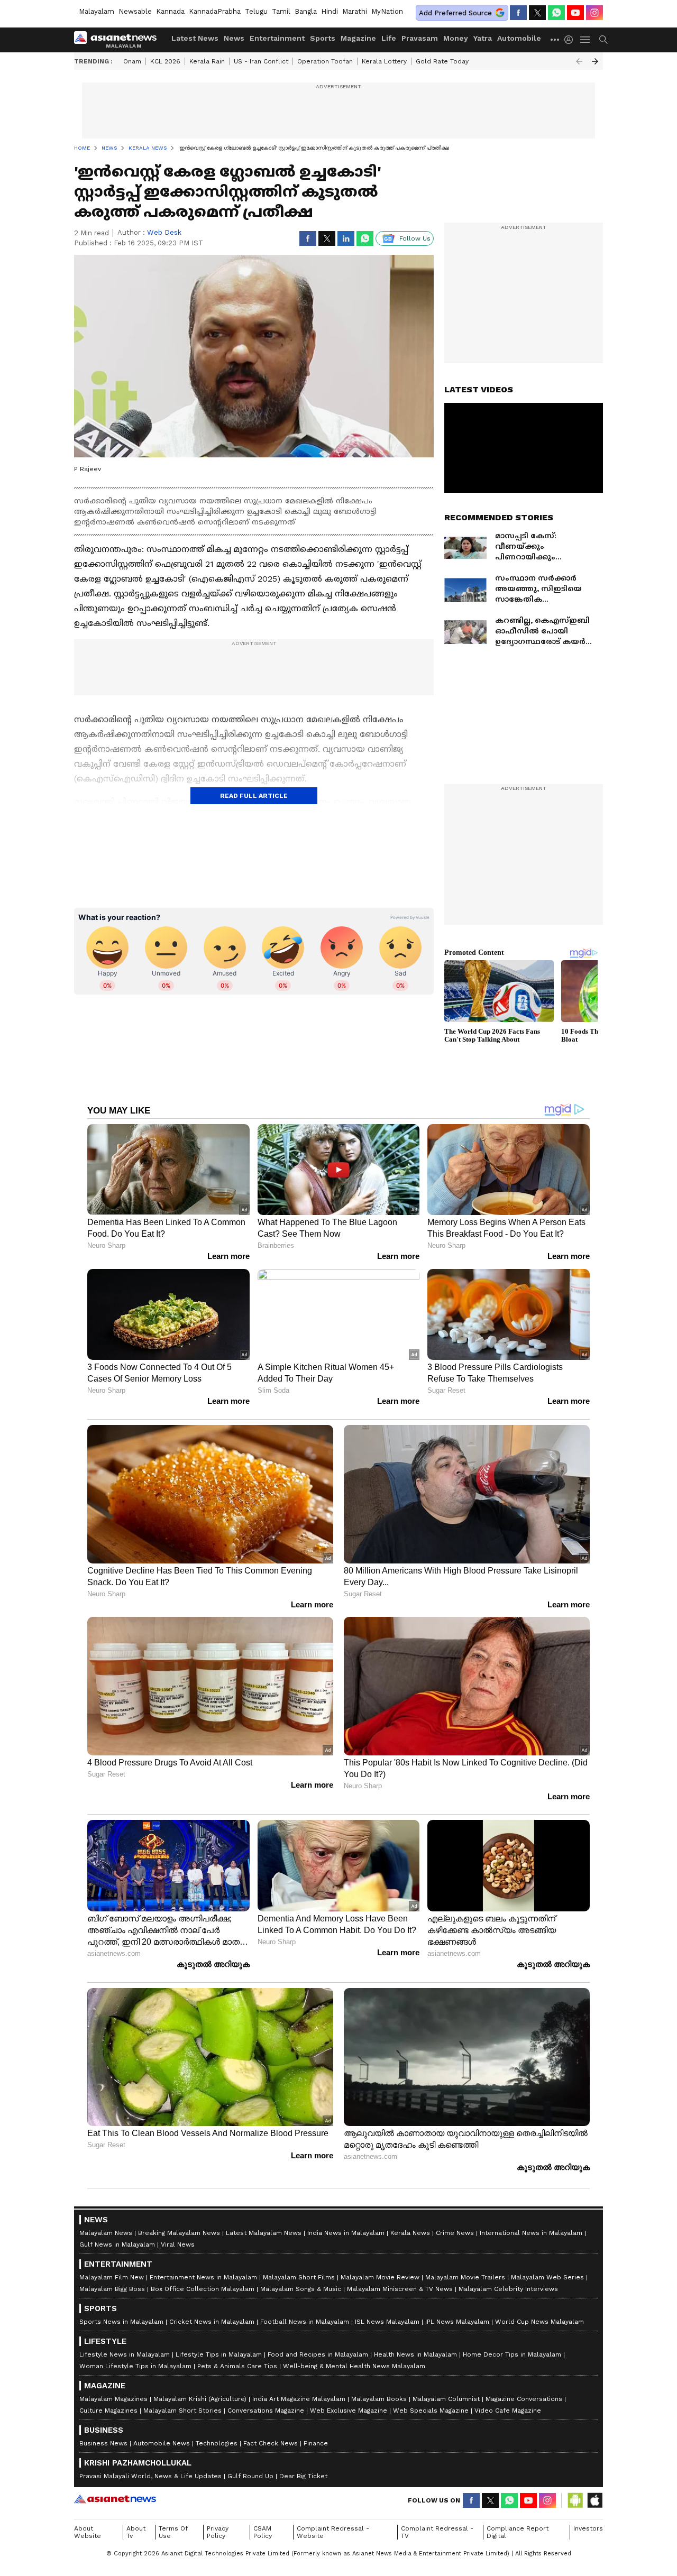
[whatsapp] (556, 13)
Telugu (256, 11)
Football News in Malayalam (305, 2322)
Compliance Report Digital (518, 2532)
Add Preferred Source (455, 13)
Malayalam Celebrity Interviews (508, 2289)
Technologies (217, 2443)
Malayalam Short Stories (182, 2411)
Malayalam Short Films (299, 2277)
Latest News (195, 38)
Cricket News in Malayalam (212, 2322)
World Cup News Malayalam (539, 2322)
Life (389, 38)
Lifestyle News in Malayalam (125, 2354)
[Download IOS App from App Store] (594, 2500)
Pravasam (420, 38)
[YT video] (575, 13)
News (234, 38)
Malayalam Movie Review (380, 2277)
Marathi (355, 11)
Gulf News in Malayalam (117, 2244)
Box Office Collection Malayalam (203, 2289)
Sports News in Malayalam (121, 2322)
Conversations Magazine (266, 2411)
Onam (132, 61)
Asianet (115, 2499)
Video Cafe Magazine (508, 2411)
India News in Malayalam (346, 2233)
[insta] (594, 13)
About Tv (136, 2532)
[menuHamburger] (585, 40)
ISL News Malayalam (387, 2322)
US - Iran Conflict (261, 61)
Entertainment (277, 38)
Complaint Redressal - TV (437, 2532)
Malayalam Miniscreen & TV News (400, 2289)
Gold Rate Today (442, 61)
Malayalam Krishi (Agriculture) (200, 2399)
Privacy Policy (218, 2532)
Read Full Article (254, 796)
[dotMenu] (555, 39)
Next (595, 61)
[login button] (571, 40)
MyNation (387, 11)
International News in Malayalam (531, 2233)
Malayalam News (106, 2233)
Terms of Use (173, 2532)
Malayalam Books (379, 2399)
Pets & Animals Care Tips (237, 2366)
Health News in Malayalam (415, 2354)
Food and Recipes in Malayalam (318, 2354)
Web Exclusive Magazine (349, 2411)
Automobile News (162, 2443)
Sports (323, 38)
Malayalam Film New (112, 2277)
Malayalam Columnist (446, 2399)
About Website (88, 2532)
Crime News (455, 2233)
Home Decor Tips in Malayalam (512, 2354)
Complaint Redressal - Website (333, 2532)
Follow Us (415, 238)
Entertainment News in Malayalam (203, 2277)
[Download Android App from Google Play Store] (575, 2500)
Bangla (306, 11)
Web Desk (164, 232)
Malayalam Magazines (113, 2399)
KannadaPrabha (215, 11)
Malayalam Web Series (547, 2277)
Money (456, 38)
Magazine (358, 38)
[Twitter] (537, 13)
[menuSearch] (603, 40)
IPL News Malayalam (457, 2322)
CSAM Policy (263, 2532)
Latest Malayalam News (264, 2233)
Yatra (483, 38)
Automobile (519, 38)
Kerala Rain (207, 61)
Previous (579, 61)
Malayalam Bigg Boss (112, 2289)
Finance (316, 2443)
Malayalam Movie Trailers (465, 2277)
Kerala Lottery (384, 61)
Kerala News (410, 2233)
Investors (588, 2528)
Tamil (281, 11)
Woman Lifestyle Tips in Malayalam (135, 2366)
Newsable (135, 11)
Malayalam (97, 11)
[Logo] (119, 40)
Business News (103, 2443)
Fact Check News (271, 2443)
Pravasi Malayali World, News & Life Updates (150, 2476)
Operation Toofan (325, 61)
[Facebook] (518, 13)
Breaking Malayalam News (179, 2233)
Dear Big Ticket (303, 2476)
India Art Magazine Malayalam (299, 2399)
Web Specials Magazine (431, 2411)
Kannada (170, 11)
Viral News (178, 2244)
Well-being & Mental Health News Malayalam (354, 2366)
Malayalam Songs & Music (301, 2289)
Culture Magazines (108, 2411)
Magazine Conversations (524, 2399)
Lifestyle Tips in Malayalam (219, 2354)
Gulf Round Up (250, 2476)
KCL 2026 (165, 61)
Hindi (330, 11)
